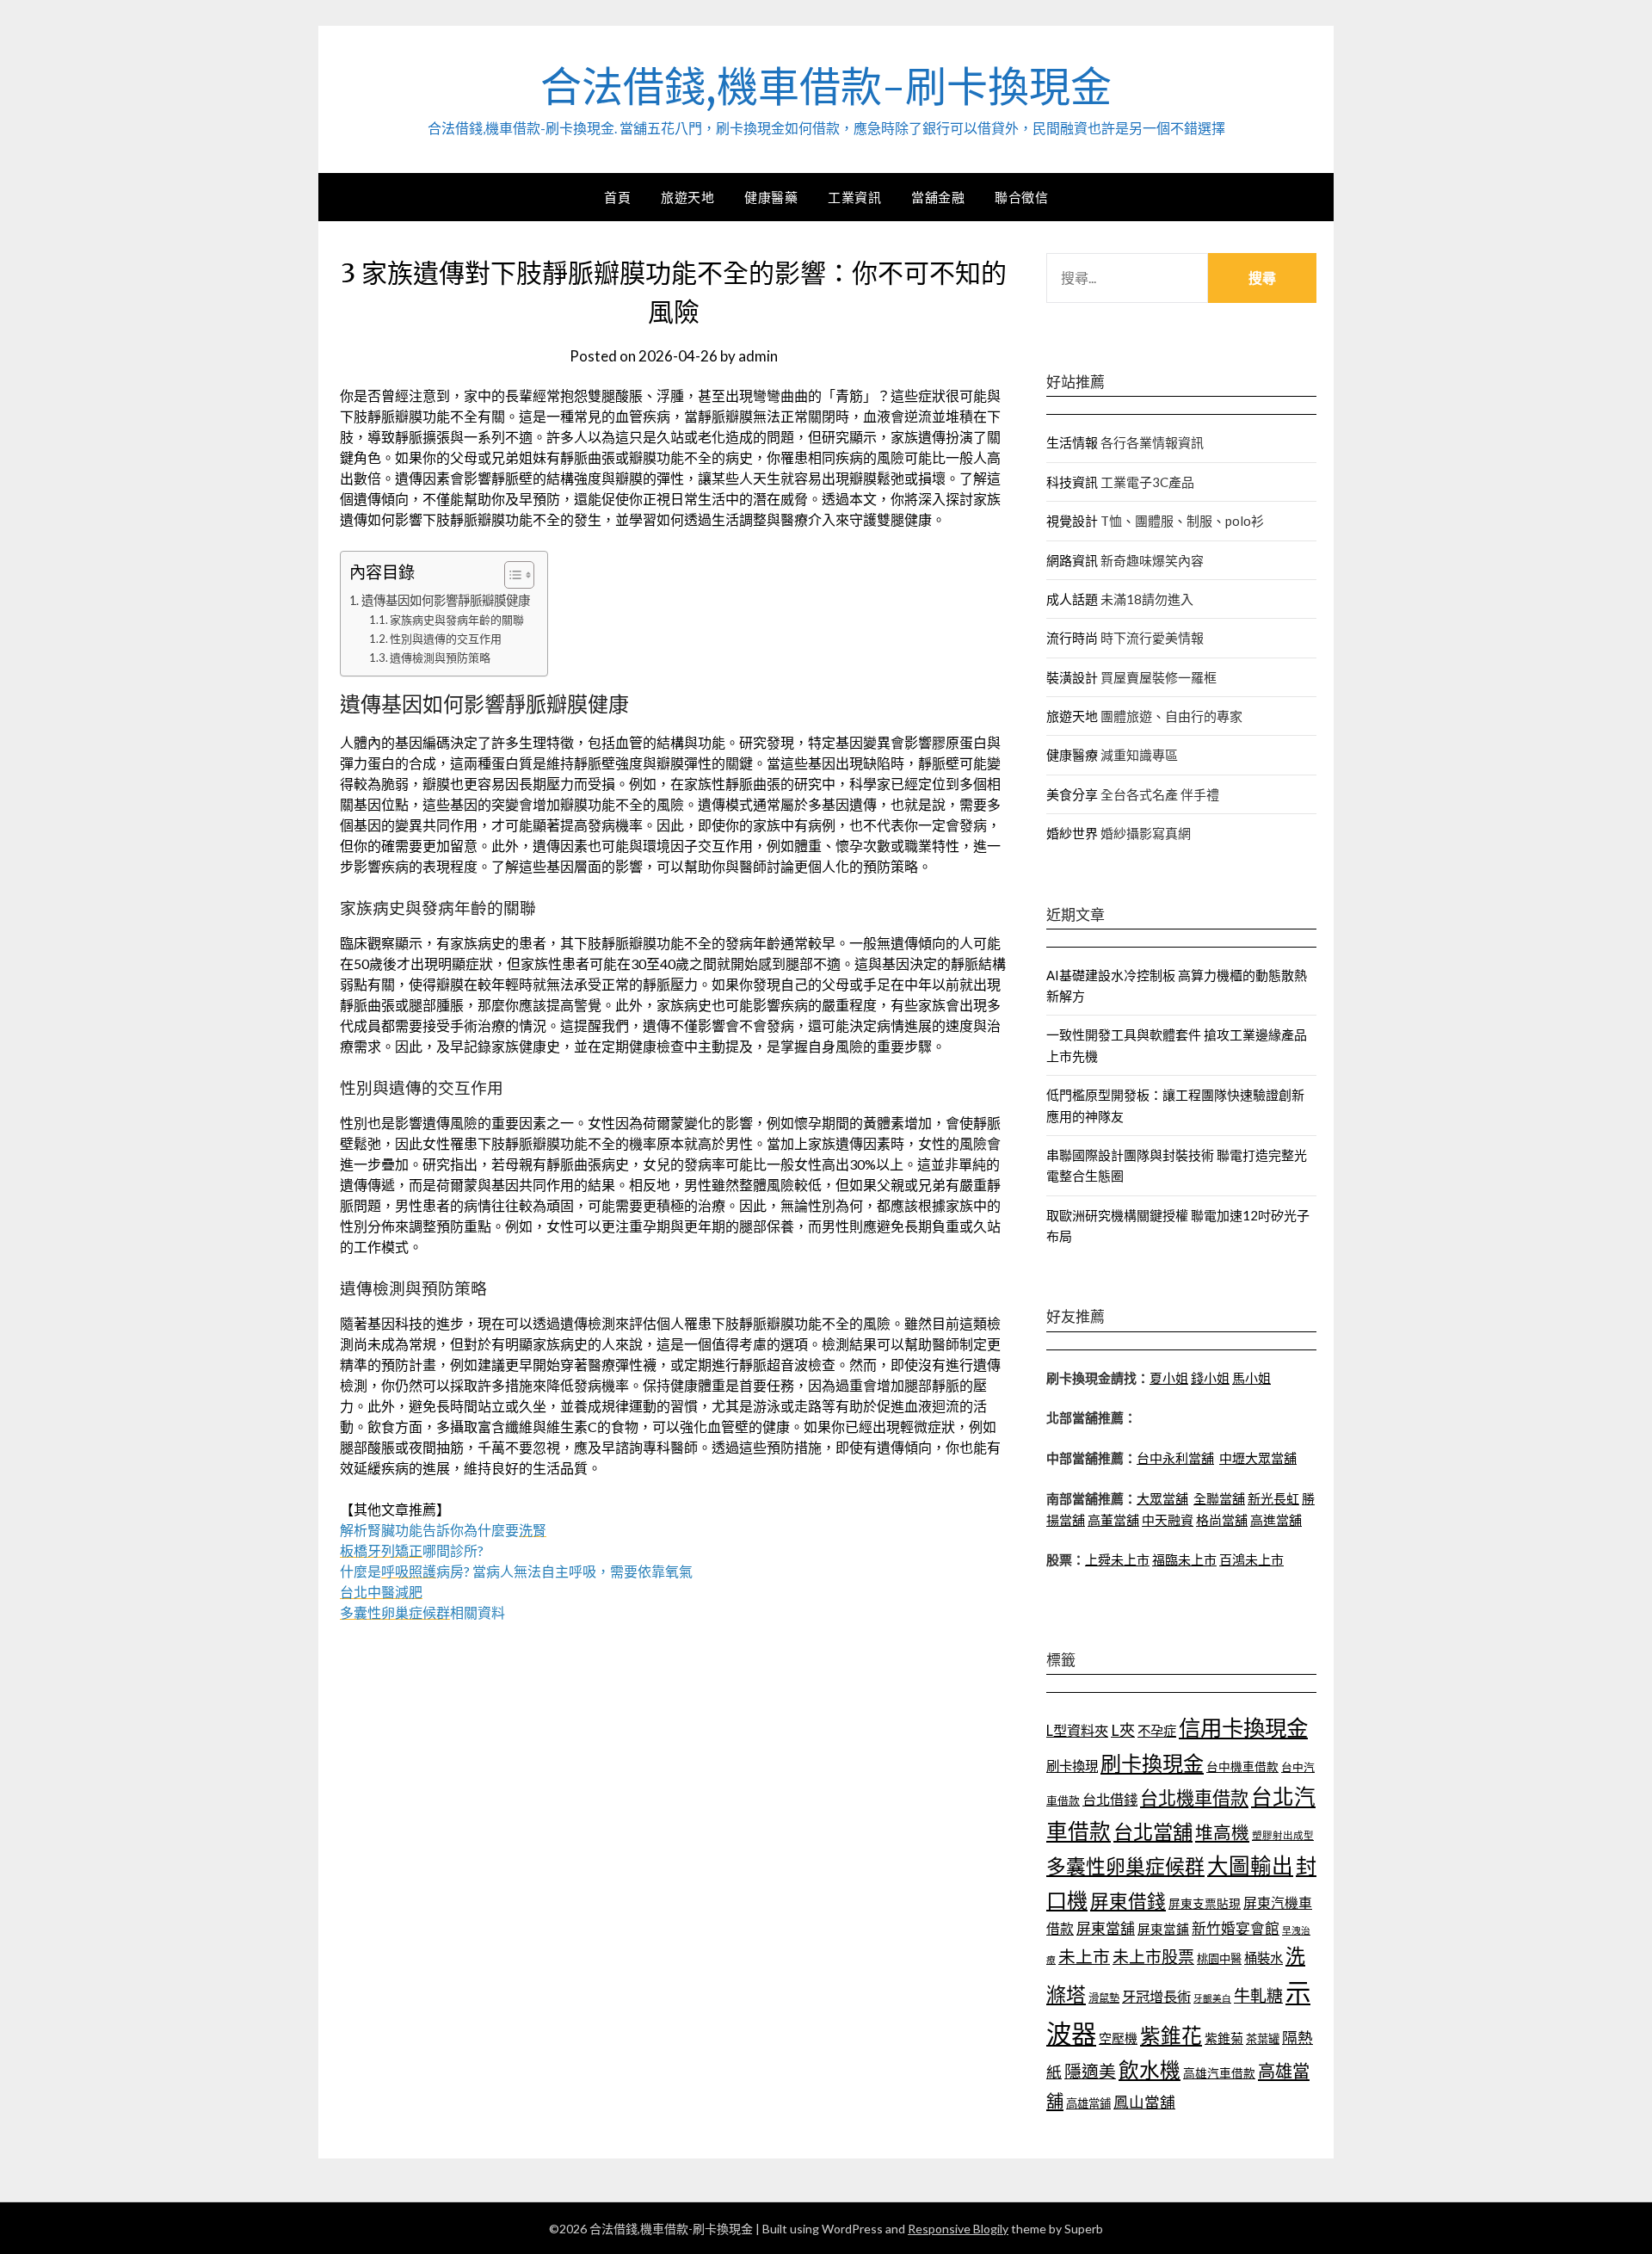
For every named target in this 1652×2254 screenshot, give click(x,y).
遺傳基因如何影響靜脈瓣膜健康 (446, 600)
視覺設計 (1072, 521)
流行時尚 (1072, 638)
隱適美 (1090, 2071)
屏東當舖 (1106, 1928)
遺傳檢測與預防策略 (440, 658)
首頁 (617, 197)
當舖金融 (938, 197)
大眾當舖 (1162, 1498)
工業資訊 (854, 197)
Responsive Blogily (958, 2229)
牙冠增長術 (1156, 1996)
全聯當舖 (1219, 1498)
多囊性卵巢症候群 (1125, 1866)
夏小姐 (1169, 1378)
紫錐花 (1171, 2035)
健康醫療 (1072, 755)
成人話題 (1072, 599)
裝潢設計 (1072, 677)
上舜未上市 (1117, 1559)
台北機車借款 (1194, 1797)
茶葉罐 (1263, 2039)
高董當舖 (1113, 1520)
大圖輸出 (1250, 1865)
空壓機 (1118, 2038)
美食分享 (1072, 794)
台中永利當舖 (1175, 1458)
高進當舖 (1276, 1520)
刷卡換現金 (1152, 1763)
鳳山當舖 (1144, 2102)
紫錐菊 (1224, 2038)
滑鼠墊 (1104, 1998)
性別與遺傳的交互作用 (446, 639)
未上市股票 (1153, 1957)
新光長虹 (1273, 1498)
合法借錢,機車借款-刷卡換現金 (826, 87)
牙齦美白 (1212, 1998)
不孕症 (1157, 1731)
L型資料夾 (1077, 1730)
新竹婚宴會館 (1236, 1928)
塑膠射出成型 (1283, 1835)
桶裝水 (1264, 1958)
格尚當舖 (1222, 1520)
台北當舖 (1153, 1831)
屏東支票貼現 (1205, 1903)
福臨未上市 (1184, 1559)
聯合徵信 (1021, 197)
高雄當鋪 (1088, 2103)
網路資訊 (1072, 560)
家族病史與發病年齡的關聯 (457, 620)
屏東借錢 (1128, 1901)
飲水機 (1150, 2070)
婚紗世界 (1072, 833)
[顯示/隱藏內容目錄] (511, 575)
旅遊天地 (687, 197)
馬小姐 (1251, 1378)
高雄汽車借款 (1219, 2073)
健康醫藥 (771, 197)
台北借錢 (1110, 1799)
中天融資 (1168, 1520)
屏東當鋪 (1163, 1929)
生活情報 (1072, 442)
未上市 (1084, 1956)
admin (758, 356)
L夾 (1123, 1730)
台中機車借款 (1242, 1766)
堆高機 (1222, 1832)
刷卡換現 (1072, 1766)
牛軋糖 (1258, 1995)
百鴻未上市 (1251, 1559)
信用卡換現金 (1243, 1727)
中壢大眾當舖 (1258, 1458)
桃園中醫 (1219, 1959)
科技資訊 (1072, 482)
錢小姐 (1210, 1378)
